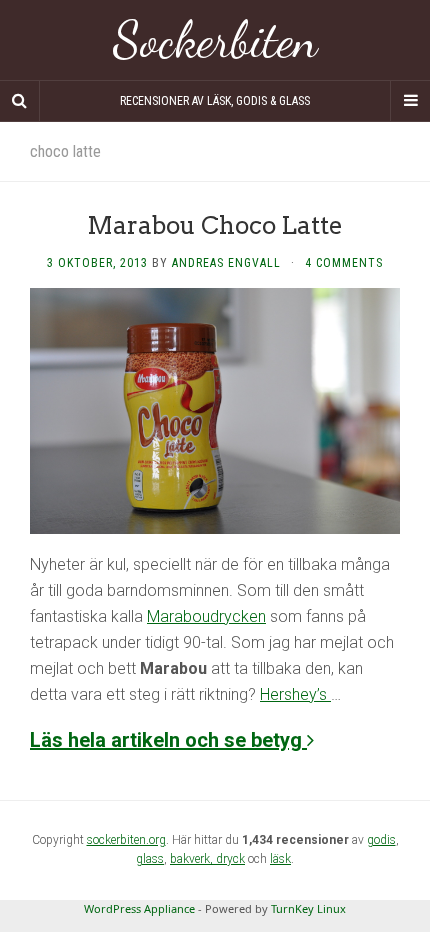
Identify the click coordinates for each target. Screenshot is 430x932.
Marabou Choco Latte (215, 225)
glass (150, 859)
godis (381, 840)
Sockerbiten (215, 40)
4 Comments (344, 263)
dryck (230, 859)
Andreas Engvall (226, 263)
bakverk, (193, 859)
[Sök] (20, 101)
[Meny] (410, 101)
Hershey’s (295, 694)
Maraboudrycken (206, 616)
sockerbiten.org (126, 840)
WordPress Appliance (139, 908)
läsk (280, 859)
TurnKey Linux (308, 908)
